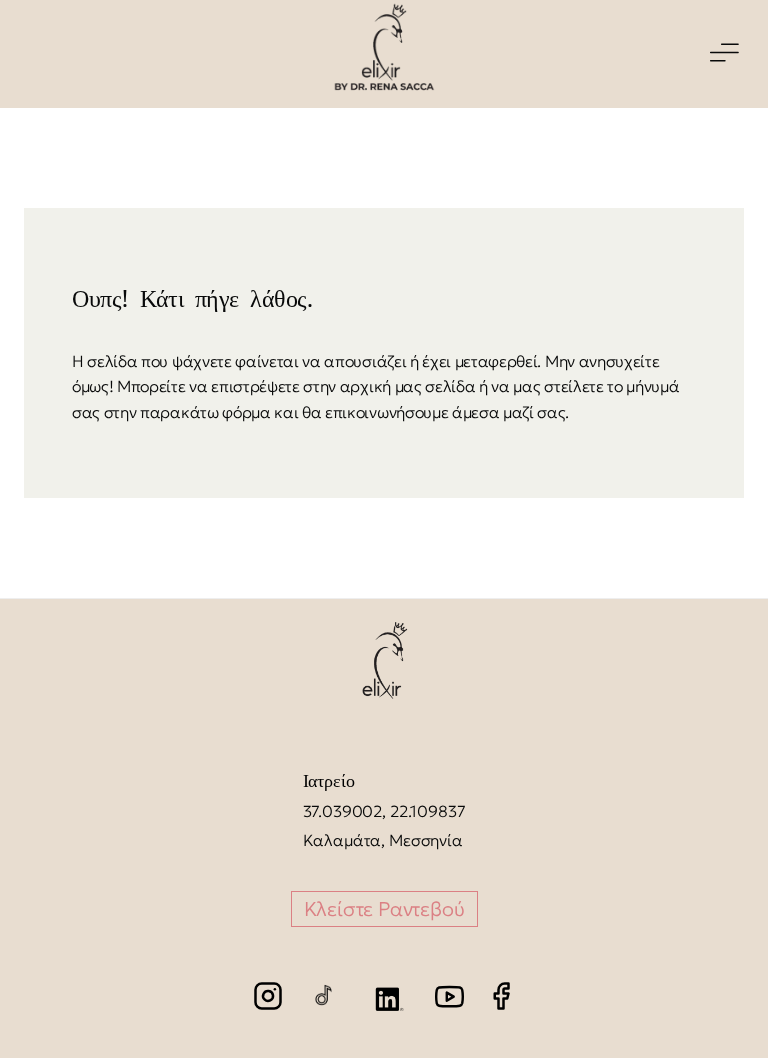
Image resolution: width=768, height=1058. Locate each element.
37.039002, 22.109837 (384, 811)
